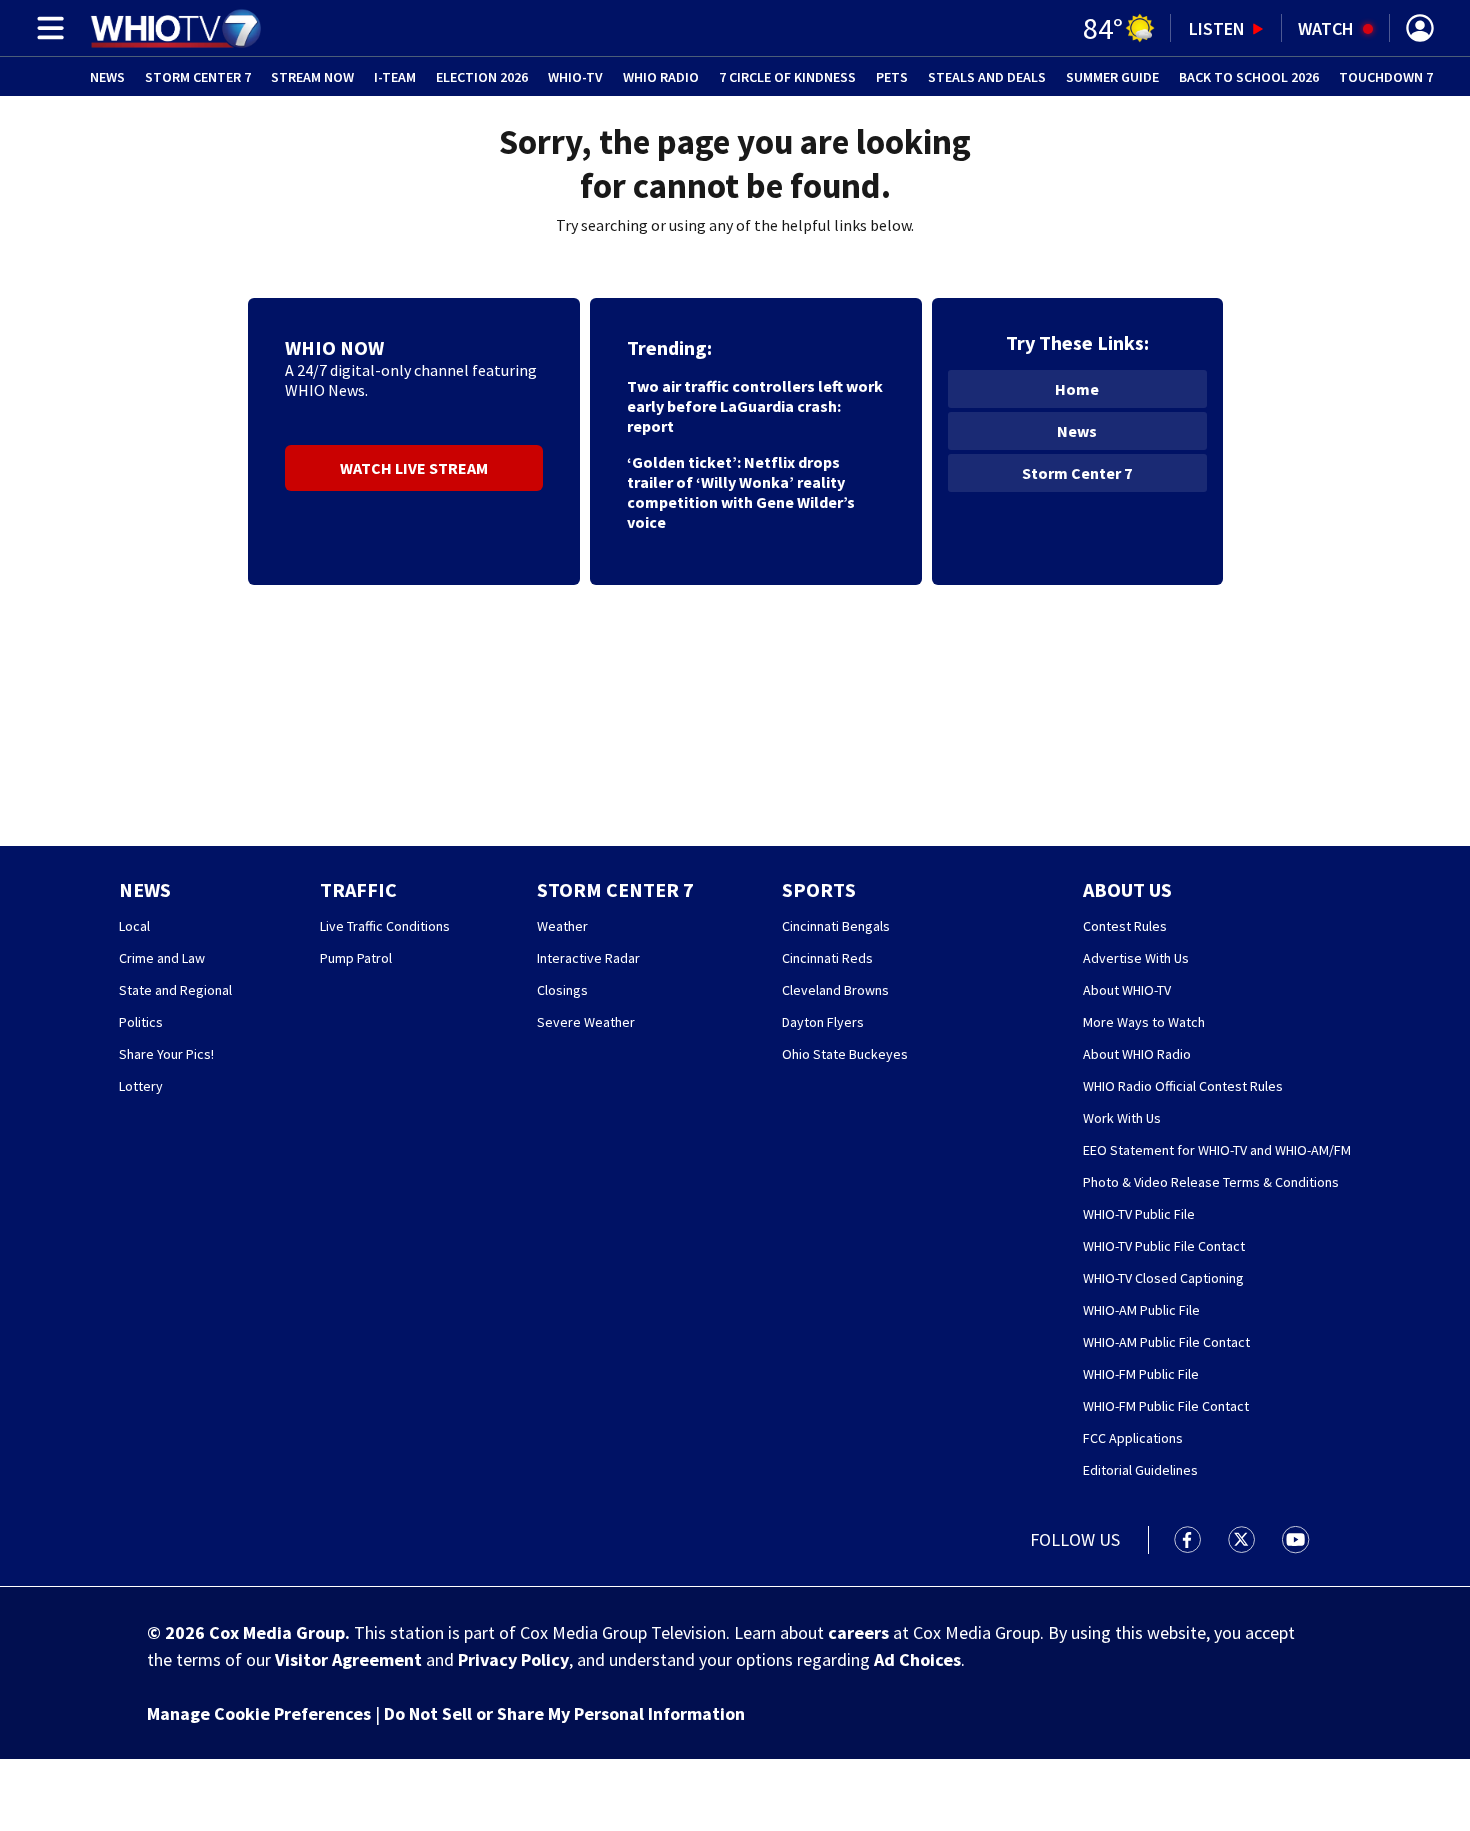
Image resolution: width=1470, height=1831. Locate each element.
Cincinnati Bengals (836, 926)
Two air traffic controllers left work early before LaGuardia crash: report (755, 406)
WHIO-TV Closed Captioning (1163, 1278)
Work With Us (1122, 1118)
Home (1077, 389)
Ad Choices (917, 1659)
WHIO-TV (575, 77)
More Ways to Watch (1144, 1022)
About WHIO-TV (1127, 990)
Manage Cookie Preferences (259, 1713)
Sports (819, 889)
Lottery (141, 1086)
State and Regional (175, 990)
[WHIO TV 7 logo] (175, 28)
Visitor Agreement (348, 1659)
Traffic (358, 889)
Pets (892, 77)
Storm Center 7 (198, 77)
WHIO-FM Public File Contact (1166, 1406)
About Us (1127, 889)
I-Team (395, 77)
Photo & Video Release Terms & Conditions (1211, 1182)
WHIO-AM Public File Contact (1166, 1342)
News (107, 77)
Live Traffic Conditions (385, 926)
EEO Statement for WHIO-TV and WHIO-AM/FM (1217, 1150)
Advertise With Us (1136, 958)
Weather (562, 926)
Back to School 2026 (1249, 77)
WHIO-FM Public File (1141, 1374)
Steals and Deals (987, 77)
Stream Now (312, 77)
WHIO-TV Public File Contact (1164, 1246)
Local (134, 926)
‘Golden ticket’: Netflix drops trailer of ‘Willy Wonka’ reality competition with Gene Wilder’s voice (741, 492)
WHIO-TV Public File (1139, 1214)
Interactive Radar (588, 958)
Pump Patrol (356, 958)
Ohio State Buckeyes (845, 1054)
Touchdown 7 (1386, 77)
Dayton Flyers (823, 1022)
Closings (562, 990)
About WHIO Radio (1137, 1054)
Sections (47, 28)
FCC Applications (1133, 1438)
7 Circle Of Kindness (787, 77)
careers (858, 1632)
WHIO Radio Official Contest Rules (1183, 1086)
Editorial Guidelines (1140, 1470)
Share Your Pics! (166, 1054)
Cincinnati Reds (827, 958)
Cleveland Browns (835, 990)
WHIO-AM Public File (1141, 1310)
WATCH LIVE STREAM (414, 468)
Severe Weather (586, 1022)
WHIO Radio (661, 77)
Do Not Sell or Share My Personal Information (564, 1713)
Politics (141, 1022)
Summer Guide (1112, 77)
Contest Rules (1125, 926)
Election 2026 (482, 77)
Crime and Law (162, 958)
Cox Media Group (277, 1632)
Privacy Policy (513, 1659)
